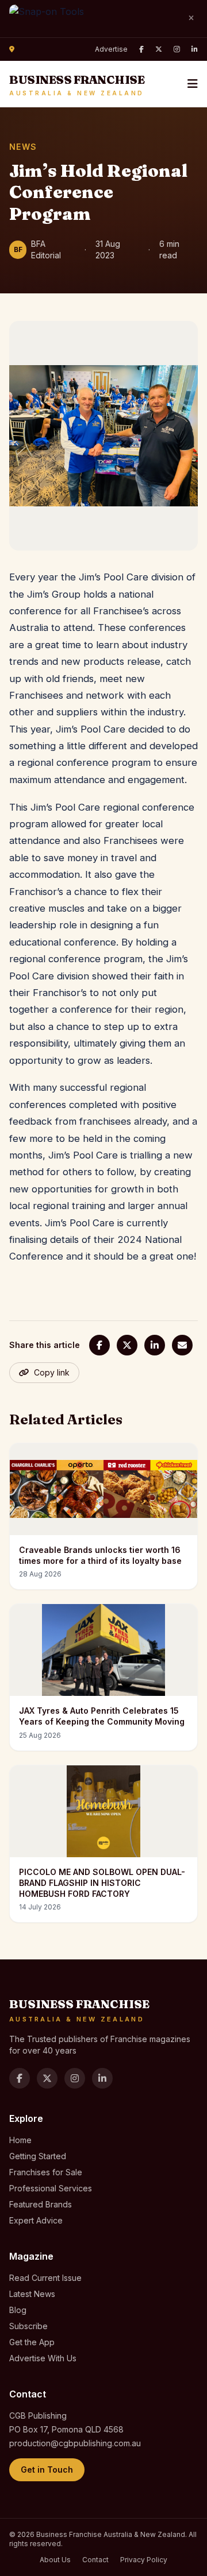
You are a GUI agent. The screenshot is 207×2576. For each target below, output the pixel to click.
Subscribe (28, 2326)
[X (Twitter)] (159, 49)
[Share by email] (182, 1345)
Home (20, 2140)
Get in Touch (47, 2470)
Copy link (52, 1372)
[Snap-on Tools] (93, 19)
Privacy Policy (144, 2560)
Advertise (111, 49)
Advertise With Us (43, 2358)
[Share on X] (127, 1345)
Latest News (32, 2294)
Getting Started (38, 2156)
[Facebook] (141, 49)
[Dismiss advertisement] (191, 18)
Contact (95, 2560)
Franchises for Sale (46, 2172)
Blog (18, 2310)
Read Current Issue (45, 2278)
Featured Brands (41, 2204)
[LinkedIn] (195, 49)
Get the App (32, 2342)
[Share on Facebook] (99, 1345)
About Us (55, 2560)
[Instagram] (177, 49)
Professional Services (51, 2188)
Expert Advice (36, 2220)
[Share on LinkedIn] (155, 1345)
